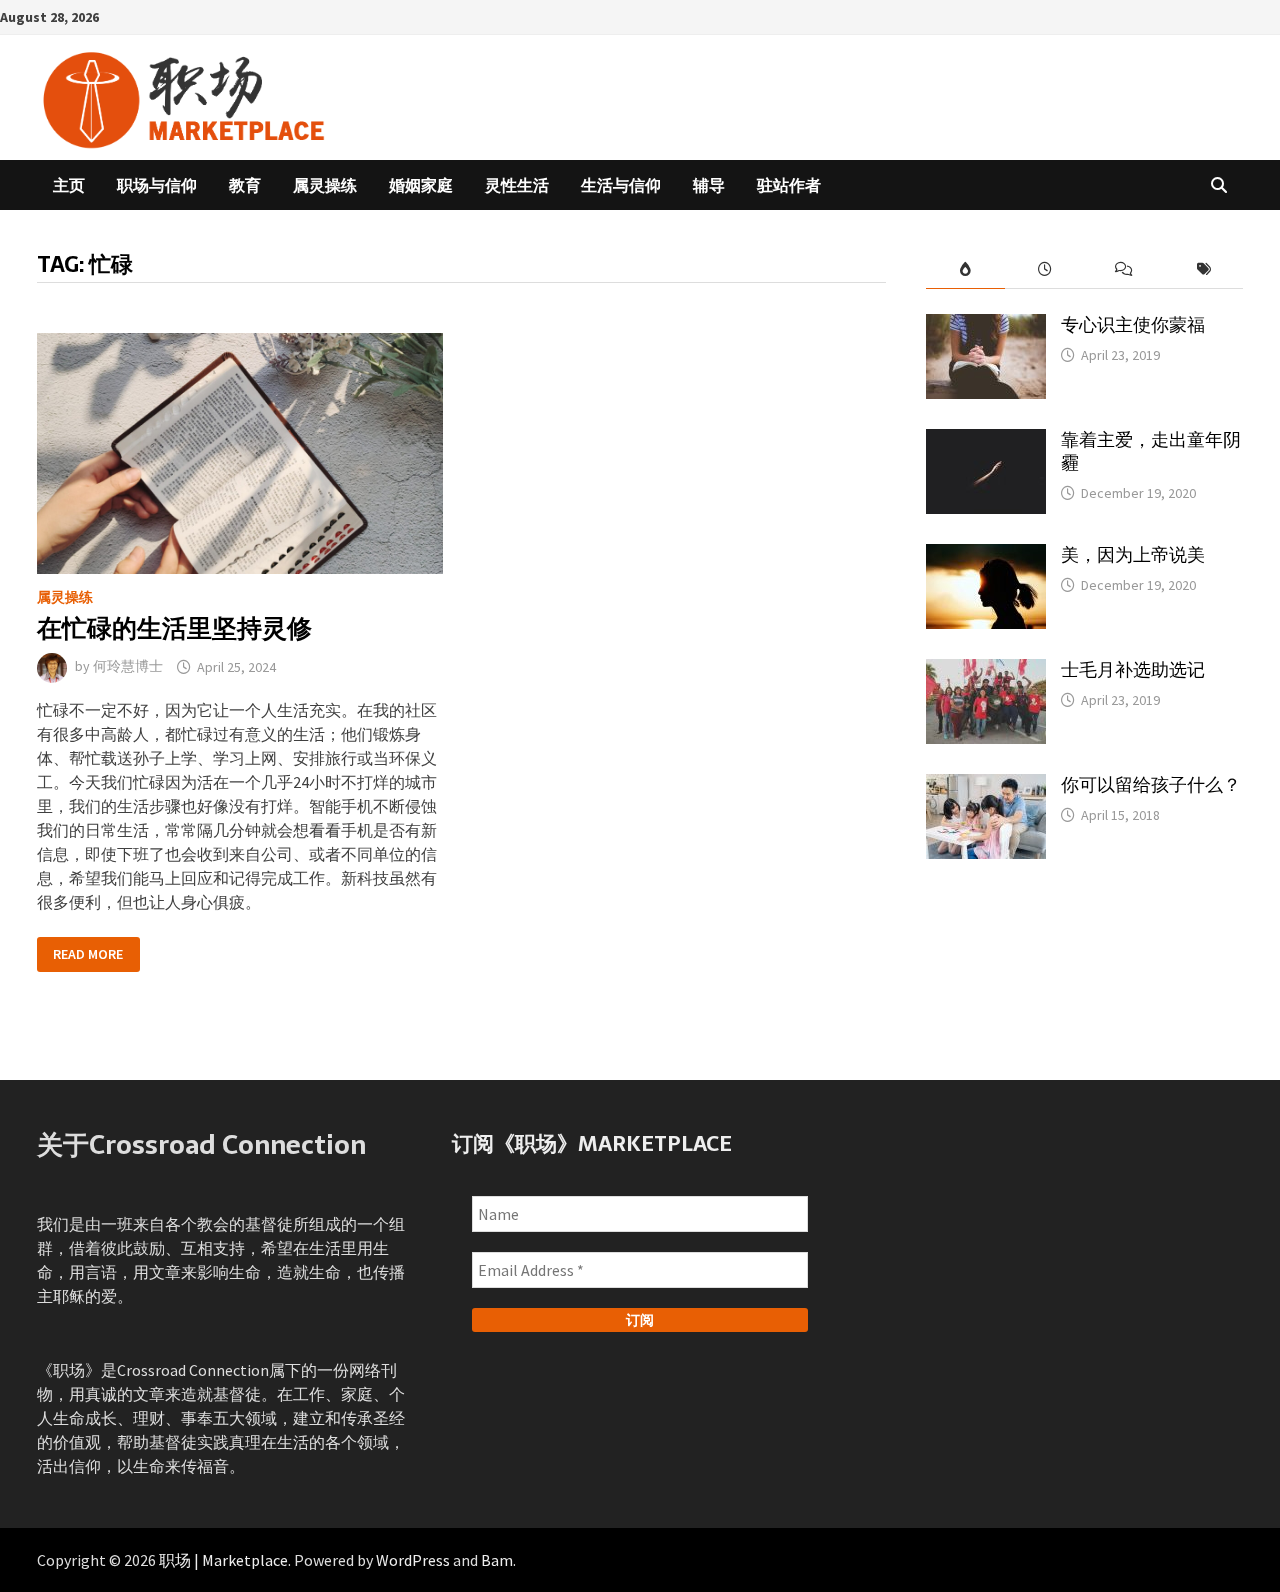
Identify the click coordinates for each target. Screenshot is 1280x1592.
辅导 (709, 185)
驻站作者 (789, 185)
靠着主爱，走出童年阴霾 (1151, 451)
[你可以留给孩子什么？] (986, 786)
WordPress (413, 1560)
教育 (245, 185)
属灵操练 (325, 185)
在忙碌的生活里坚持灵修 (174, 628)
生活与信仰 (621, 185)
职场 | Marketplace (223, 1560)
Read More (87, 954)
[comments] (1123, 269)
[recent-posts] (1044, 269)
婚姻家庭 (421, 185)
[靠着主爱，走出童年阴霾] (986, 441)
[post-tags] (1203, 269)
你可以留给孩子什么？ (1151, 784)
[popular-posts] (965, 269)
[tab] (965, 269)
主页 (69, 185)
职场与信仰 (157, 185)
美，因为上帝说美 (1133, 554)
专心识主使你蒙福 (1133, 324)
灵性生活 (517, 185)
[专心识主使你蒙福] (986, 326)
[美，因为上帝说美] (986, 556)
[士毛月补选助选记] (986, 671)
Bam (497, 1560)
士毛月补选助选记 (1133, 669)
